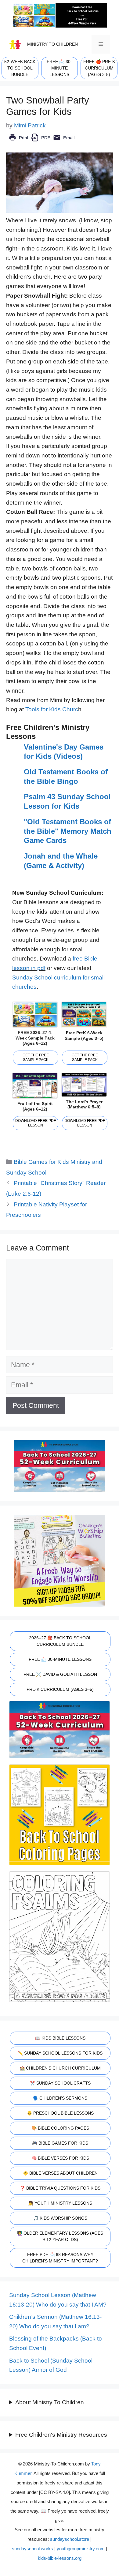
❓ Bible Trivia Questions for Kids (60, 2188)
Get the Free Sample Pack (36, 1057)
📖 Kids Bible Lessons (60, 2038)
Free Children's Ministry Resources (61, 2435)
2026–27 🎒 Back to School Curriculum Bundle (60, 1641)
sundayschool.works (32, 2549)
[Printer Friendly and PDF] (42, 142)
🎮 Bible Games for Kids (60, 2143)
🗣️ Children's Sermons (60, 2098)
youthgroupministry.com (81, 2549)
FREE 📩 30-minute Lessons (59, 68)
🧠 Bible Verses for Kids (60, 2158)
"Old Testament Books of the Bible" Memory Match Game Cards (68, 831)
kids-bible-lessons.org (60, 2558)
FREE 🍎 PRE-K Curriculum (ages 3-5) (99, 68)
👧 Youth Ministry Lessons (60, 2203)
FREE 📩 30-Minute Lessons (60, 1659)
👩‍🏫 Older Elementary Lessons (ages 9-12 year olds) (60, 2236)
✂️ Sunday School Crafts (60, 2083)
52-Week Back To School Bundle (20, 68)
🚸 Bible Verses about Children (60, 2173)
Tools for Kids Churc (52, 709)
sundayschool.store (70, 2539)
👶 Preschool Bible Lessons (60, 2113)
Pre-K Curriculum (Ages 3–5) (60, 1689)
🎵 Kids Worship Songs (60, 2218)
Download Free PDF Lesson (36, 1123)
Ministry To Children (52, 44)
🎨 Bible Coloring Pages (60, 2128)
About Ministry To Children (50, 2402)
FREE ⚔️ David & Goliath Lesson (60, 1674)
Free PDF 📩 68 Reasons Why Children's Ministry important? (60, 2258)
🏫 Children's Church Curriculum (60, 2068)
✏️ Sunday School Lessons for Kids (60, 2053)
